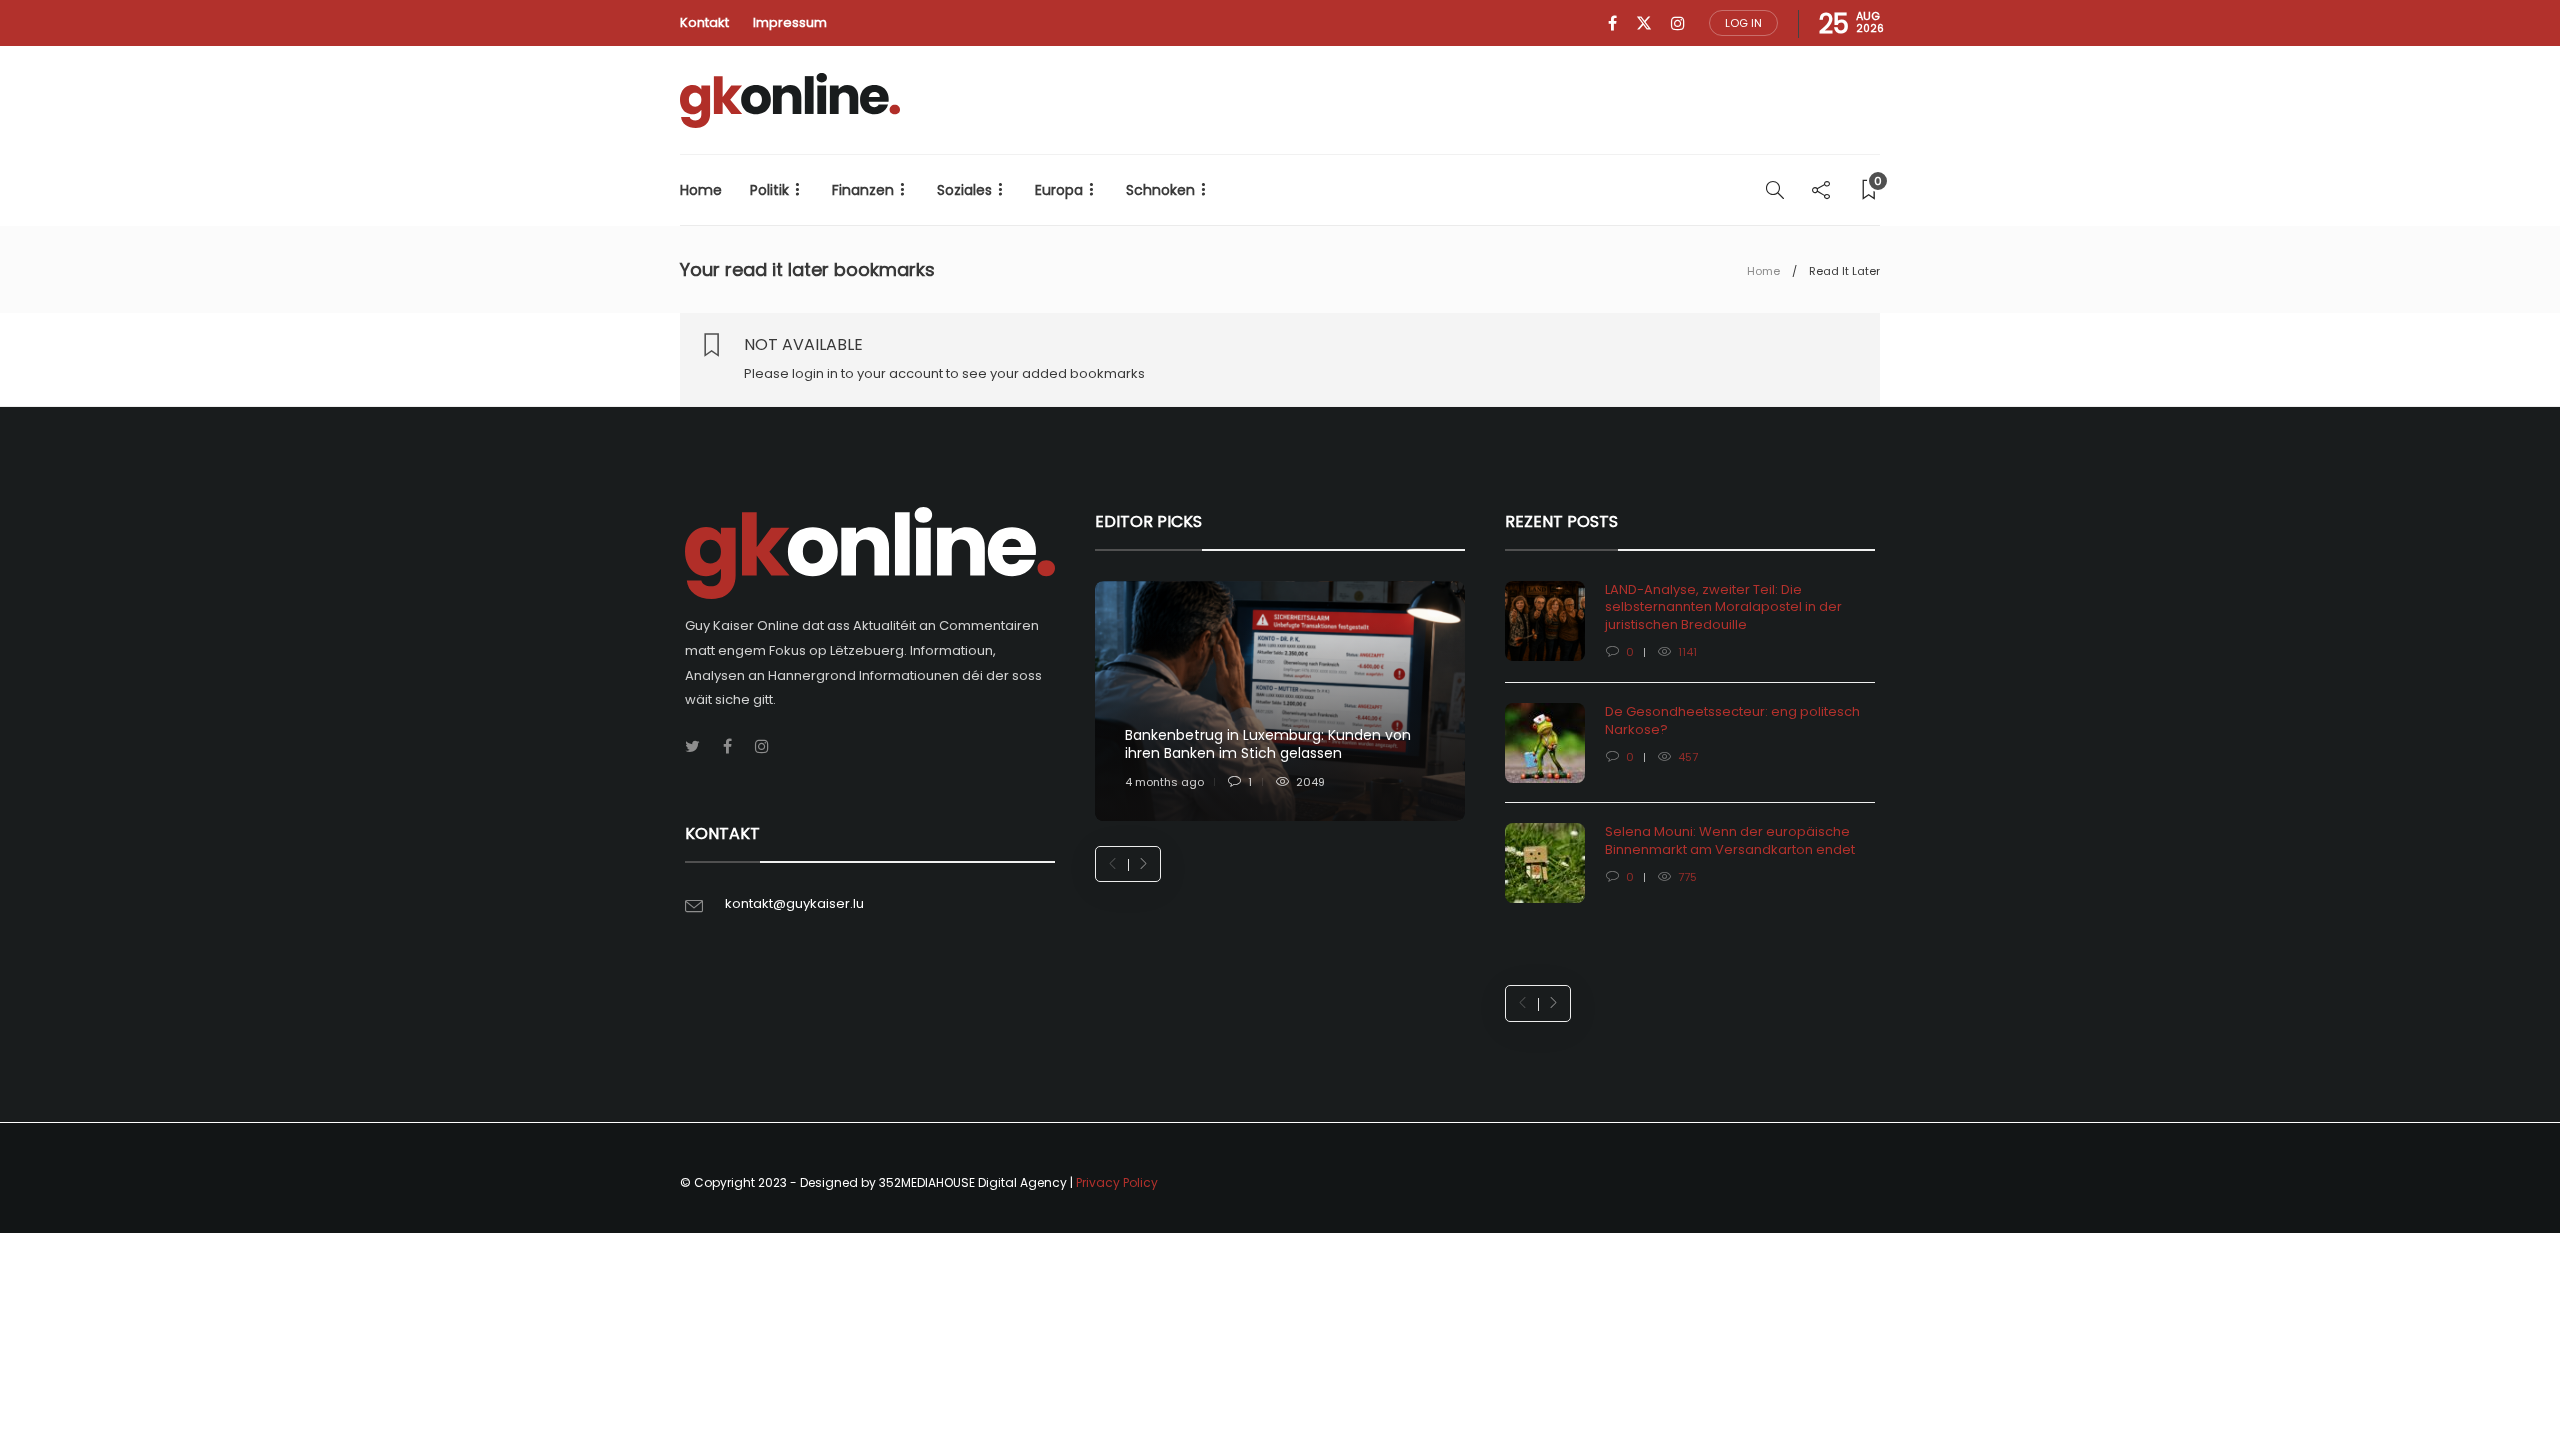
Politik (769, 190)
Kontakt (704, 22)
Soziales (964, 190)
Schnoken (1160, 190)
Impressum (790, 22)
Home (701, 190)
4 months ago (1164, 782)
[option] (1280, 701)
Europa (1059, 190)
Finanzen (863, 190)
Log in (1743, 23)
